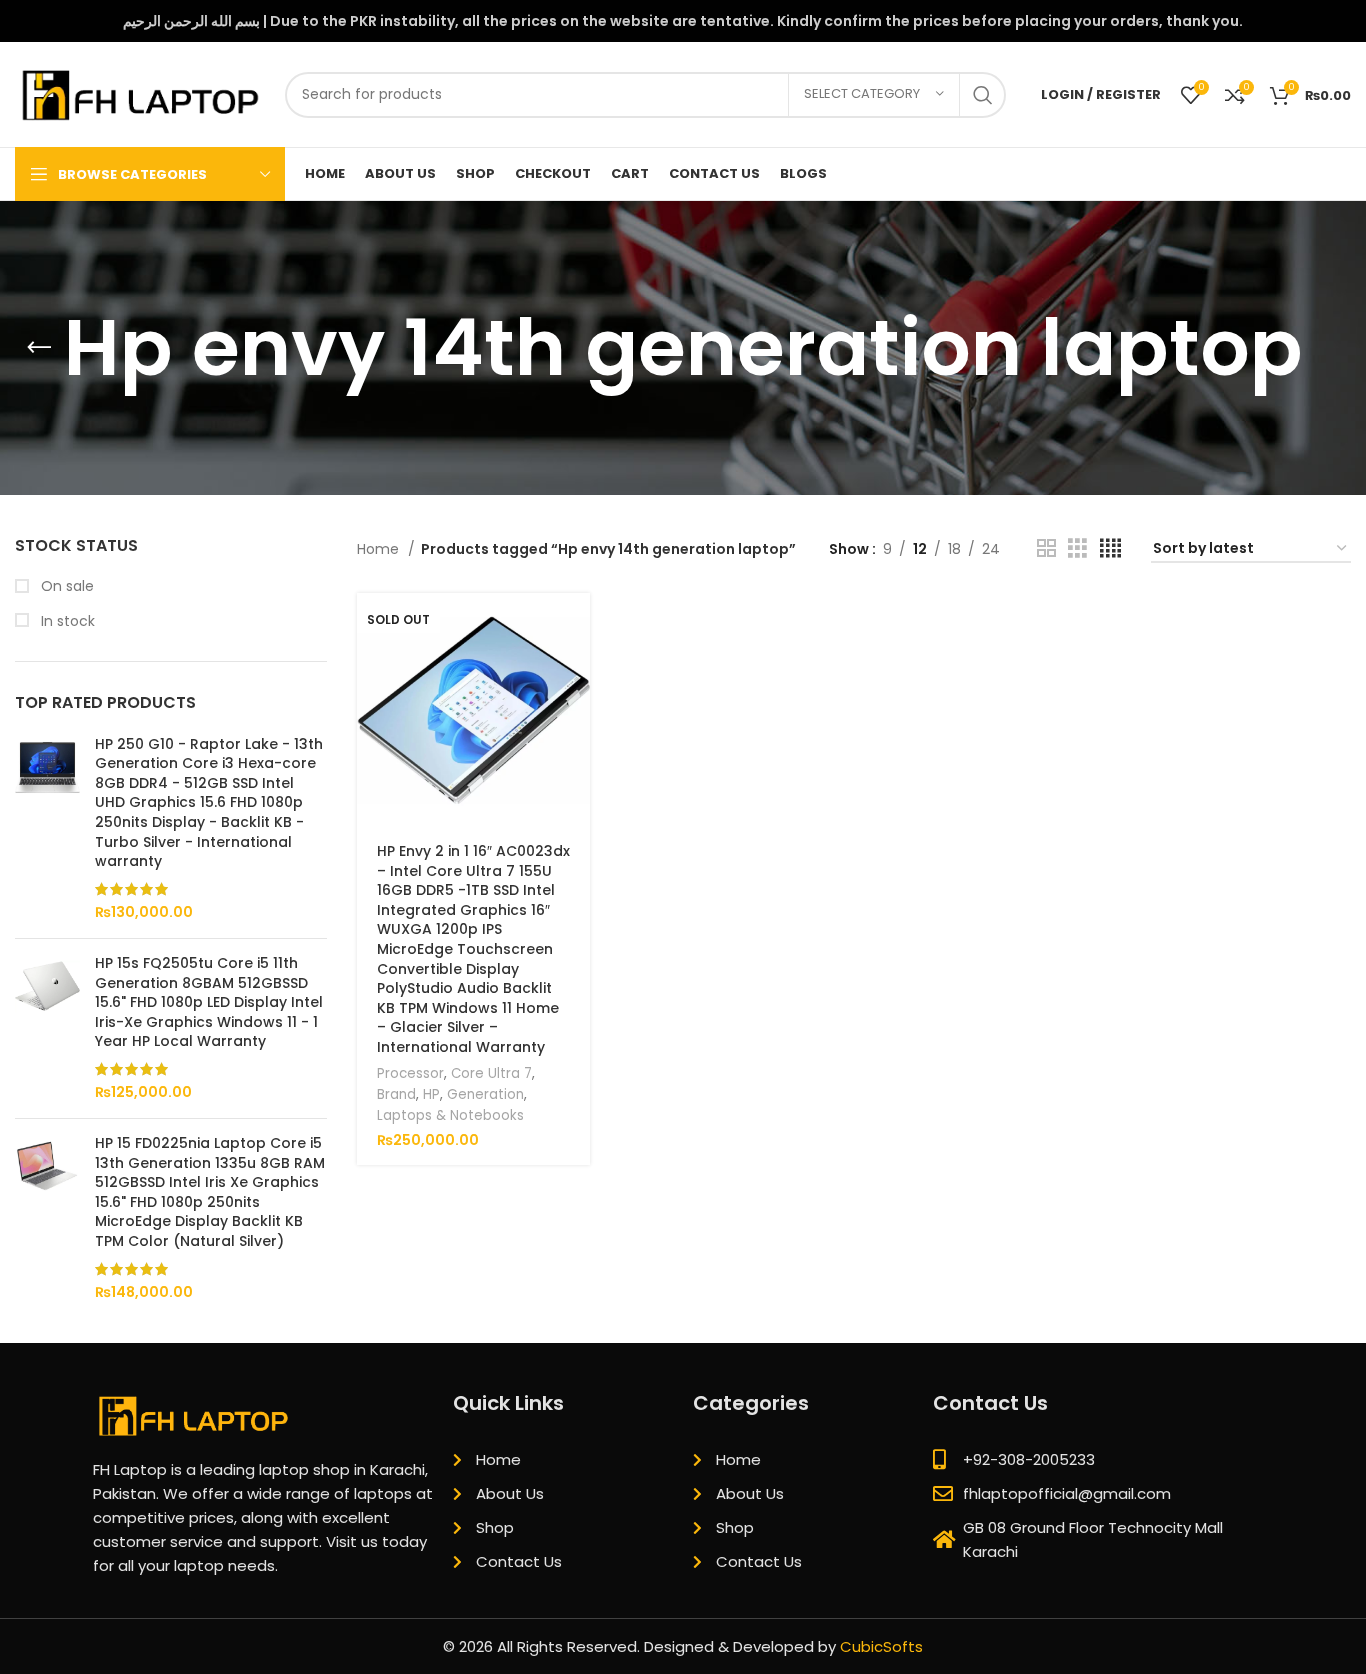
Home (380, 549)
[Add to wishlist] (575, 760)
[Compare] (575, 715)
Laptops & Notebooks (450, 1115)
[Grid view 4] (1110, 548)
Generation (485, 1094)
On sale (65, 586)
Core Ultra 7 (491, 1073)
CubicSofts (881, 1646)
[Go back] (39, 348)
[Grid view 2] (1046, 548)
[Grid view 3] (1077, 548)
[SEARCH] (983, 95)
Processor (410, 1073)
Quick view (575, 670)
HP (431, 1094)
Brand (396, 1094)
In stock (66, 621)
